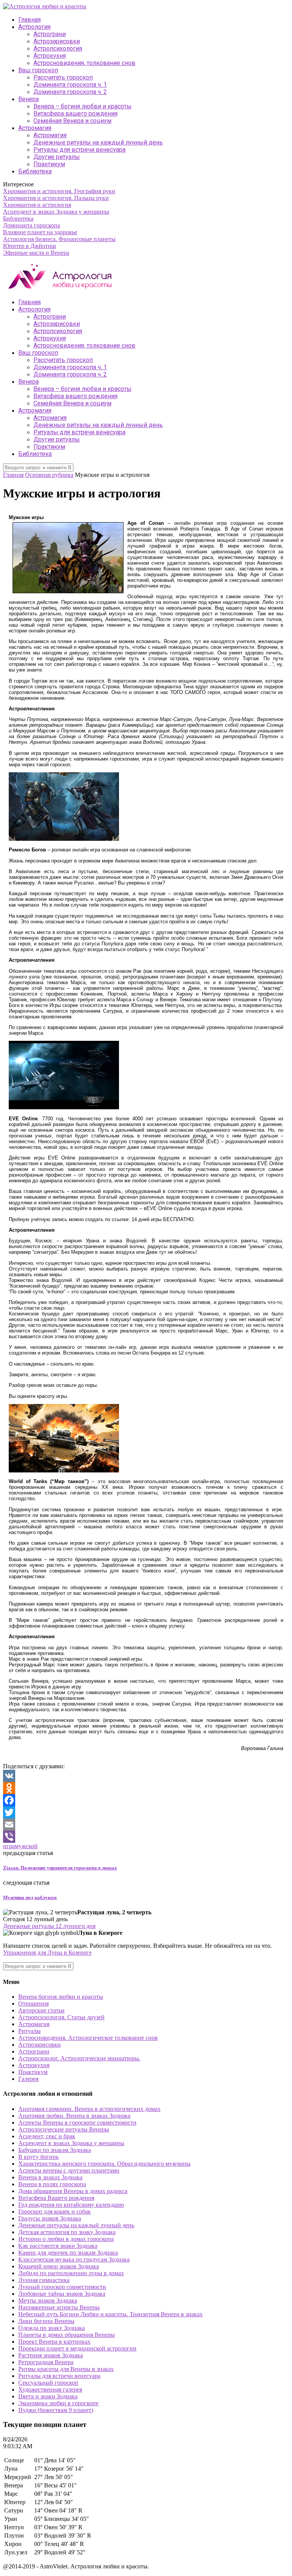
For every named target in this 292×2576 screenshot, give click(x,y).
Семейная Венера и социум (72, 121)
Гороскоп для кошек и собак (55, 2212)
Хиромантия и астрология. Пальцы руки (56, 198)
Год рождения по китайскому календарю (71, 2205)
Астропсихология (58, 48)
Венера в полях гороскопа (52, 2184)
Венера (29, 99)
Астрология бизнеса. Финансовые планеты (59, 239)
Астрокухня (50, 56)
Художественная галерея (50, 2389)
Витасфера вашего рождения (75, 114)
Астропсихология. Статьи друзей (61, 2017)
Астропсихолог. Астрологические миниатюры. (79, 2058)
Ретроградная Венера (46, 2362)
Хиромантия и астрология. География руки (59, 191)
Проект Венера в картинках (54, 2342)
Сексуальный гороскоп (48, 2383)
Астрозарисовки (57, 41)
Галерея (28, 2079)
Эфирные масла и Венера (36, 253)
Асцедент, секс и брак (47, 2136)
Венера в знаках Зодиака (50, 2177)
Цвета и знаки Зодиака (48, 2396)
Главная (29, 20)
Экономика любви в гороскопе (58, 2403)
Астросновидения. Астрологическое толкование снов (88, 2038)
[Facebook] (146, 1800)
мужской (26, 1846)
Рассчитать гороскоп (63, 77)
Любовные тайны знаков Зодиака (62, 2294)
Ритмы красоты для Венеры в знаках (66, 2369)
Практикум (49, 164)
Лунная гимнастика (44, 2280)
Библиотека (35, 171)
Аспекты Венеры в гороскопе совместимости (77, 2123)
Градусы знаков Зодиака (50, 2218)
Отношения (33, 2003)
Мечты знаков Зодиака (48, 2300)
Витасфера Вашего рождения (56, 2198)
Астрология (34, 27)
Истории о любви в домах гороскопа (66, 2239)
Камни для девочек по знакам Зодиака (68, 2253)
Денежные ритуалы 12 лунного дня (49, 1926)
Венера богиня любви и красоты (61, 1997)
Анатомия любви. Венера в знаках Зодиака (74, 2116)
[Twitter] (146, 1812)
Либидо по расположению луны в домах (71, 2273)
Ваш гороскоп (38, 70)
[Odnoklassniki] (146, 1788)
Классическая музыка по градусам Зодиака (74, 2259)
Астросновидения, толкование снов (84, 63)
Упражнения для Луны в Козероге (47, 1953)
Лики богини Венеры (46, 2321)
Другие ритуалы (57, 157)
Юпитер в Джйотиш (29, 246)
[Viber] (146, 1837)
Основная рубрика (49, 475)
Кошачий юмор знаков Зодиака (59, 2266)
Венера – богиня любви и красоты (83, 106)
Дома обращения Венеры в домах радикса (73, 2191)
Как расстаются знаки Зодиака (58, 2246)
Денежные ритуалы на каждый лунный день (98, 142)
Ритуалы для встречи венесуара (79, 150)
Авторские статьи (41, 2010)
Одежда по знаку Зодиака (52, 2328)
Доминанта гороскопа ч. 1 (70, 85)
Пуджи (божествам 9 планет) (56, 2410)
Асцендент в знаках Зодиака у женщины (56, 212)
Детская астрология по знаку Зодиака (67, 2232)
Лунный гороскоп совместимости (62, 2287)
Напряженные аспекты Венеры (59, 2307)
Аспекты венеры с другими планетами (69, 2170)
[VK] (146, 1776)
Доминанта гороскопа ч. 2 (70, 92)
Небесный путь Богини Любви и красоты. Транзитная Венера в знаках (110, 2314)
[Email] (146, 1825)
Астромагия (35, 128)
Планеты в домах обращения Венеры (67, 2335)
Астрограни (50, 34)
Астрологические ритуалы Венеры (64, 2129)
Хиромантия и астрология (37, 205)
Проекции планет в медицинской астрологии (77, 2348)
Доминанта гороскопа (32, 225)
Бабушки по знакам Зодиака (55, 2150)
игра (9, 1846)
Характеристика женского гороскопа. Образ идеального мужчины (104, 2164)
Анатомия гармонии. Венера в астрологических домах (89, 2109)
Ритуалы (29, 2031)
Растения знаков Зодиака (51, 2355)
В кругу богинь (38, 2157)
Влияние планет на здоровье (40, 232)
